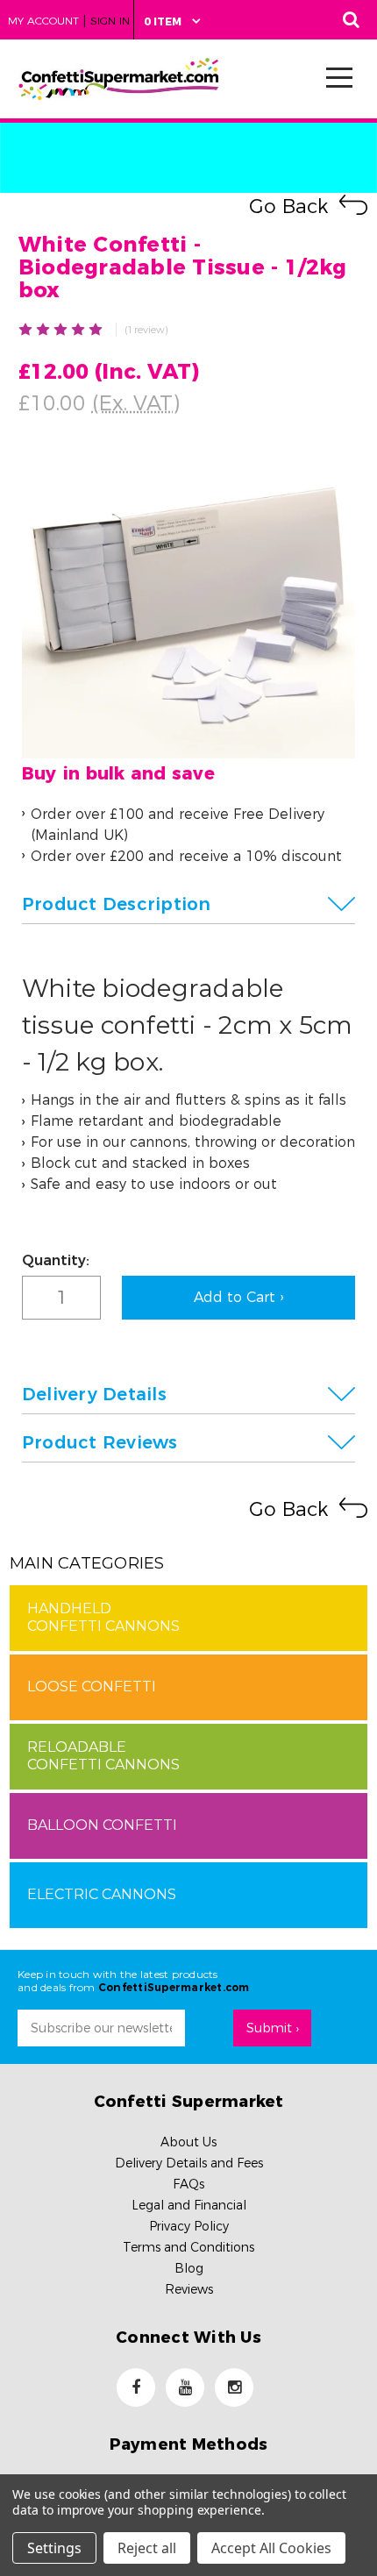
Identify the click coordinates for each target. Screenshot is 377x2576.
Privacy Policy (189, 2226)
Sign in (110, 21)
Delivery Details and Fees (189, 2163)
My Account (43, 21)
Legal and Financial (189, 2205)
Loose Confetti (92, 1686)
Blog (189, 2268)
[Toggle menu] (334, 77)
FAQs (188, 2184)
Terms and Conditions (188, 2247)
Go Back (288, 206)
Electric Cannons (102, 1894)
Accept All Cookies (271, 2548)
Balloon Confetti (102, 1825)
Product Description (117, 904)
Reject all (147, 2548)
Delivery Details (94, 1394)
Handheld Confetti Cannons (103, 1617)
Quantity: (56, 1260)
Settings (54, 2548)
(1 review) (146, 330)
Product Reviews (100, 1442)
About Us (188, 2142)
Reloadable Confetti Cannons (103, 1756)
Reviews (189, 2289)
